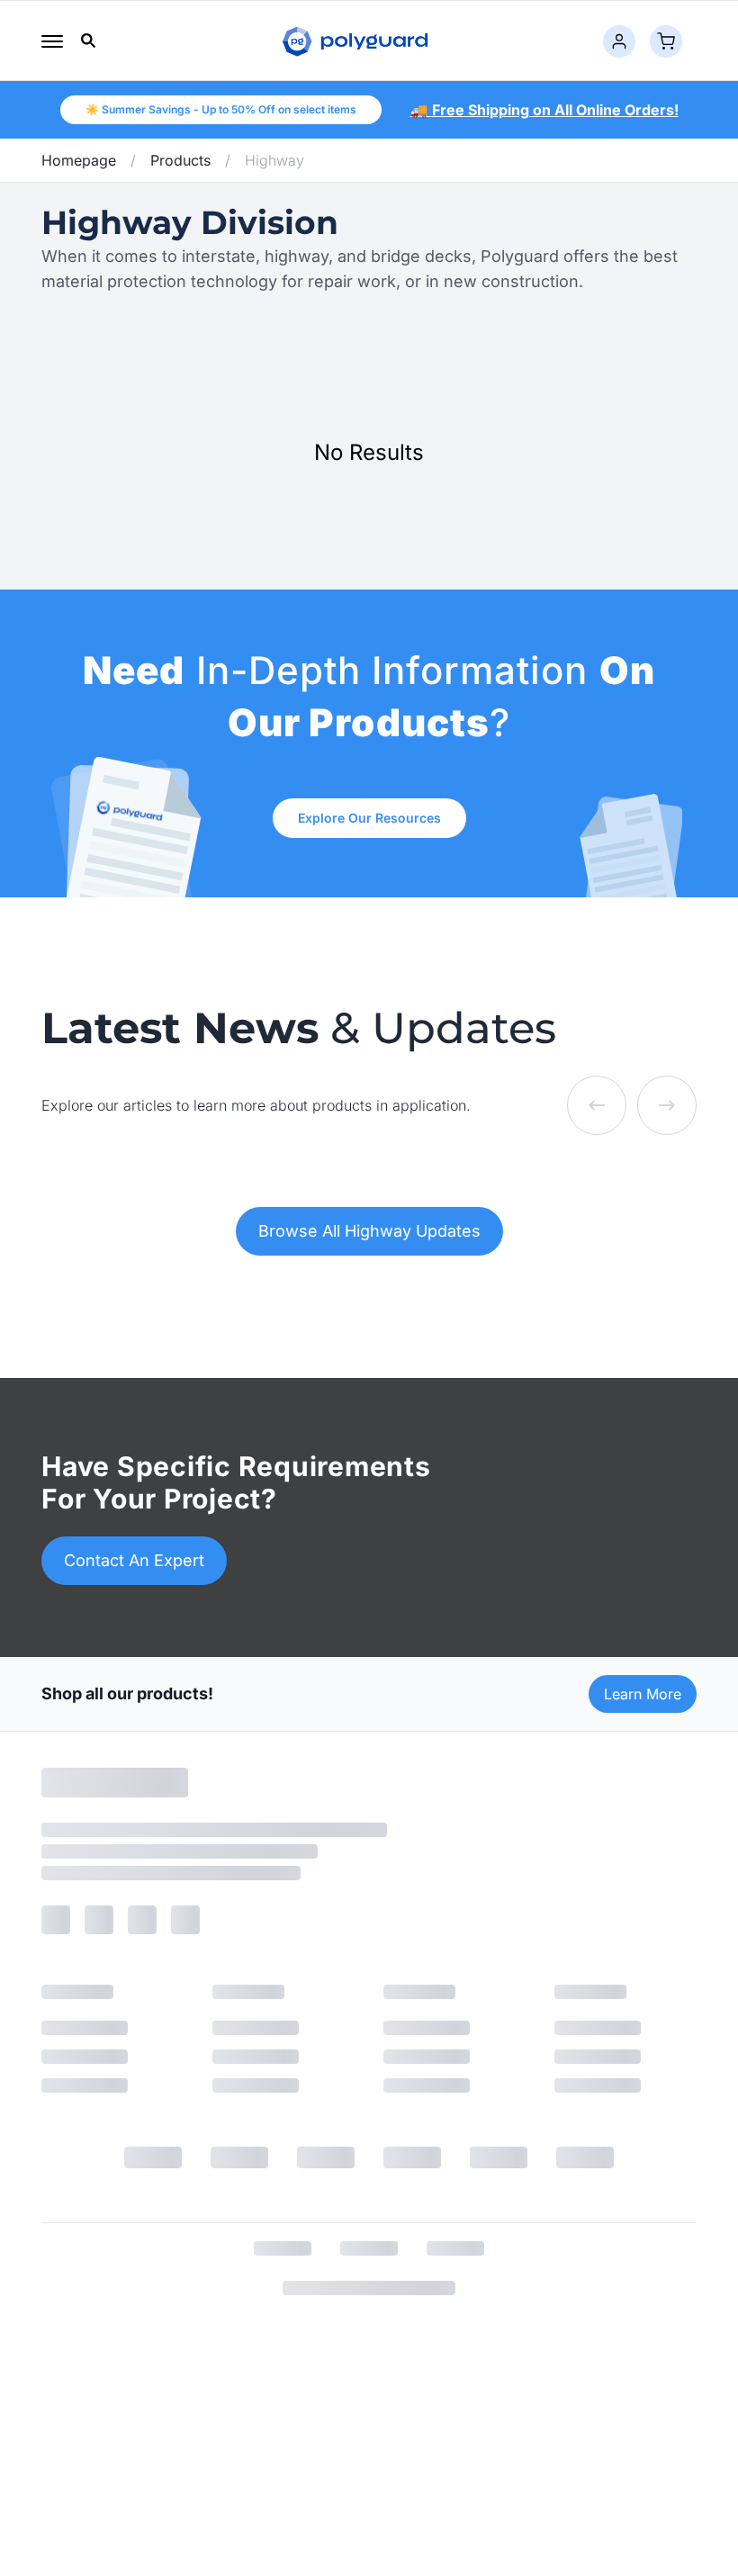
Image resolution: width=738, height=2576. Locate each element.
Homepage (79, 160)
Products (180, 160)
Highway (274, 160)
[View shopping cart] (666, 41)
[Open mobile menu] (52, 41)
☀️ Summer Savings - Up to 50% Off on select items (221, 109)
